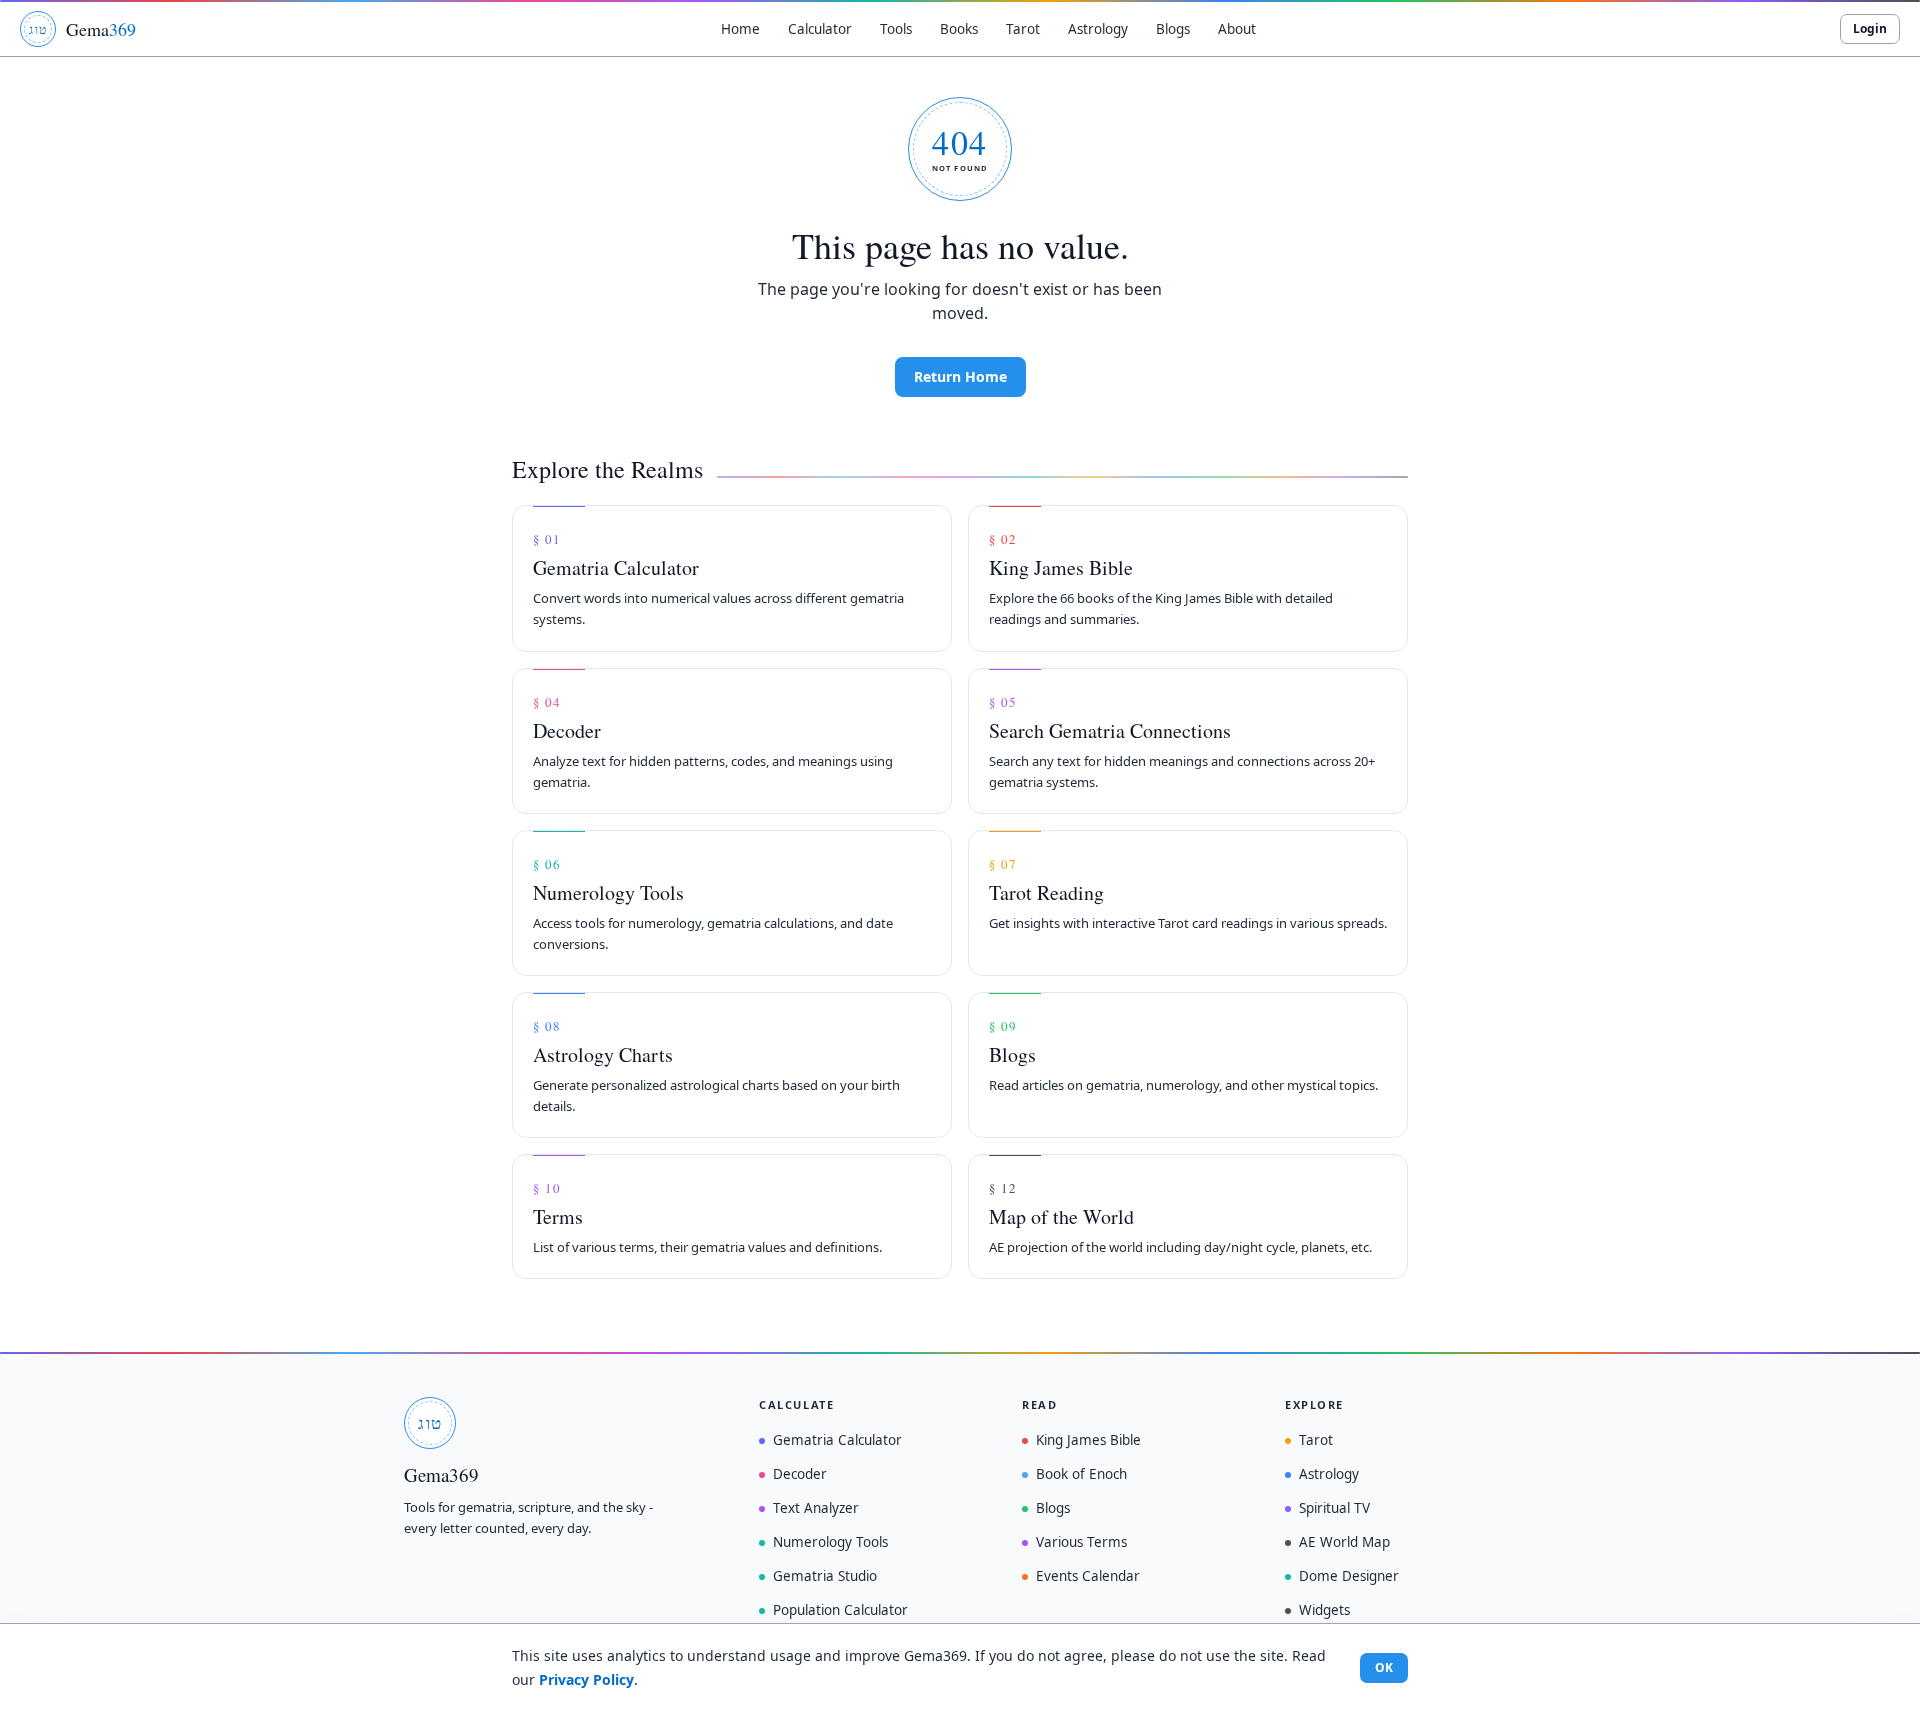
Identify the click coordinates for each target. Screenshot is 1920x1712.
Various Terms (1081, 1542)
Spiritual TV (1334, 1508)
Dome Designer (1349, 1576)
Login (1870, 28)
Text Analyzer (816, 1508)
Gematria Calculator (837, 1440)
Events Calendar (1088, 1576)
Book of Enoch (1081, 1474)
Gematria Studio (825, 1576)
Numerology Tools (830, 1542)
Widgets (1324, 1610)
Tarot (1316, 1440)
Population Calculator (840, 1610)
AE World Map (1344, 1542)
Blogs (1053, 1508)
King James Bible (1088, 1440)
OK (1384, 1667)
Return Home (960, 376)
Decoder (800, 1474)
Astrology (1329, 1474)
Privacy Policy (586, 1679)
